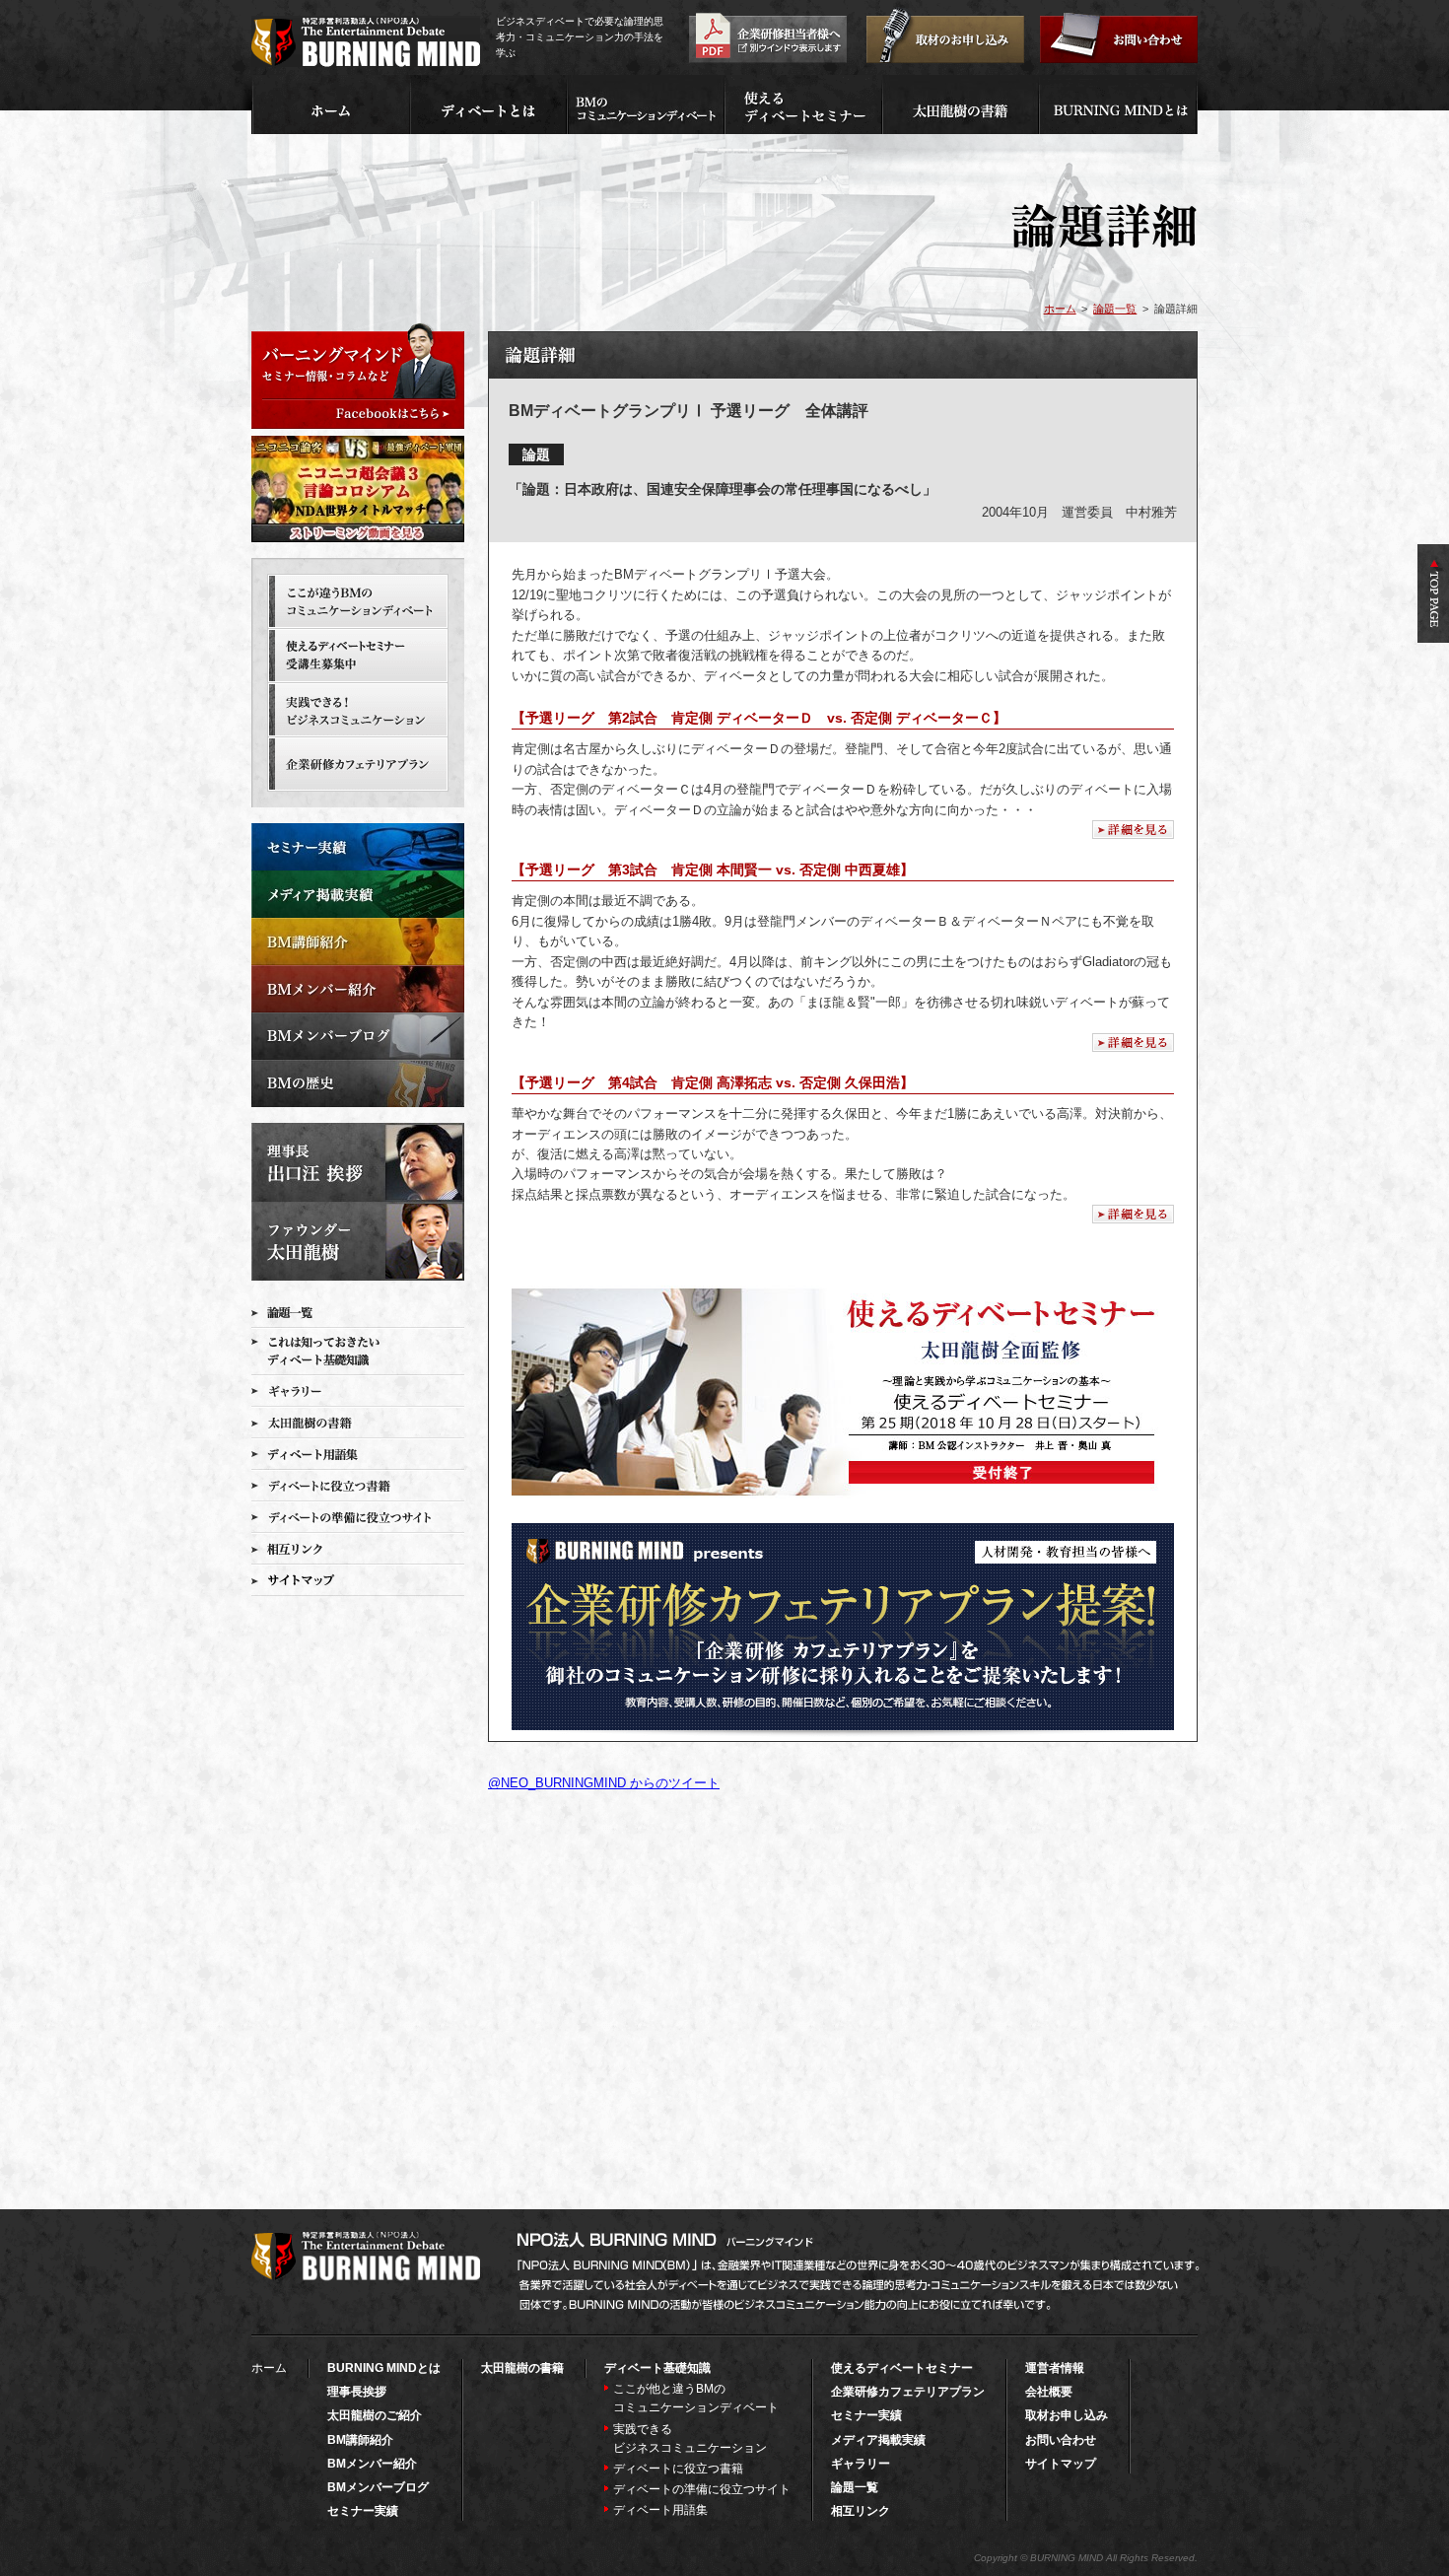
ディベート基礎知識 (657, 2368)
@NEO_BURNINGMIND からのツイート (604, 1783)
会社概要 (1049, 2392)
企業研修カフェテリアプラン (908, 2392)
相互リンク (861, 2511)
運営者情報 (1055, 2368)
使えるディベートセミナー (902, 2368)
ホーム (1060, 309)
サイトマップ (1061, 2464)
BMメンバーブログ (378, 2487)
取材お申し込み (1067, 2415)
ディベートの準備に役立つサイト (702, 2489)
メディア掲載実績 (878, 2440)
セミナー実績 (363, 2511)
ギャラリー (861, 2464)
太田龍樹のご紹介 (375, 2415)
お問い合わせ (1061, 2440)
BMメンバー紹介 (372, 2464)
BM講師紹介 (360, 2440)
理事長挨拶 (357, 2392)
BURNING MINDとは (384, 2368)
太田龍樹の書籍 (522, 2368)
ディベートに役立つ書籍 (678, 2469)
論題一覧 (1115, 309)
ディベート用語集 (660, 2510)
